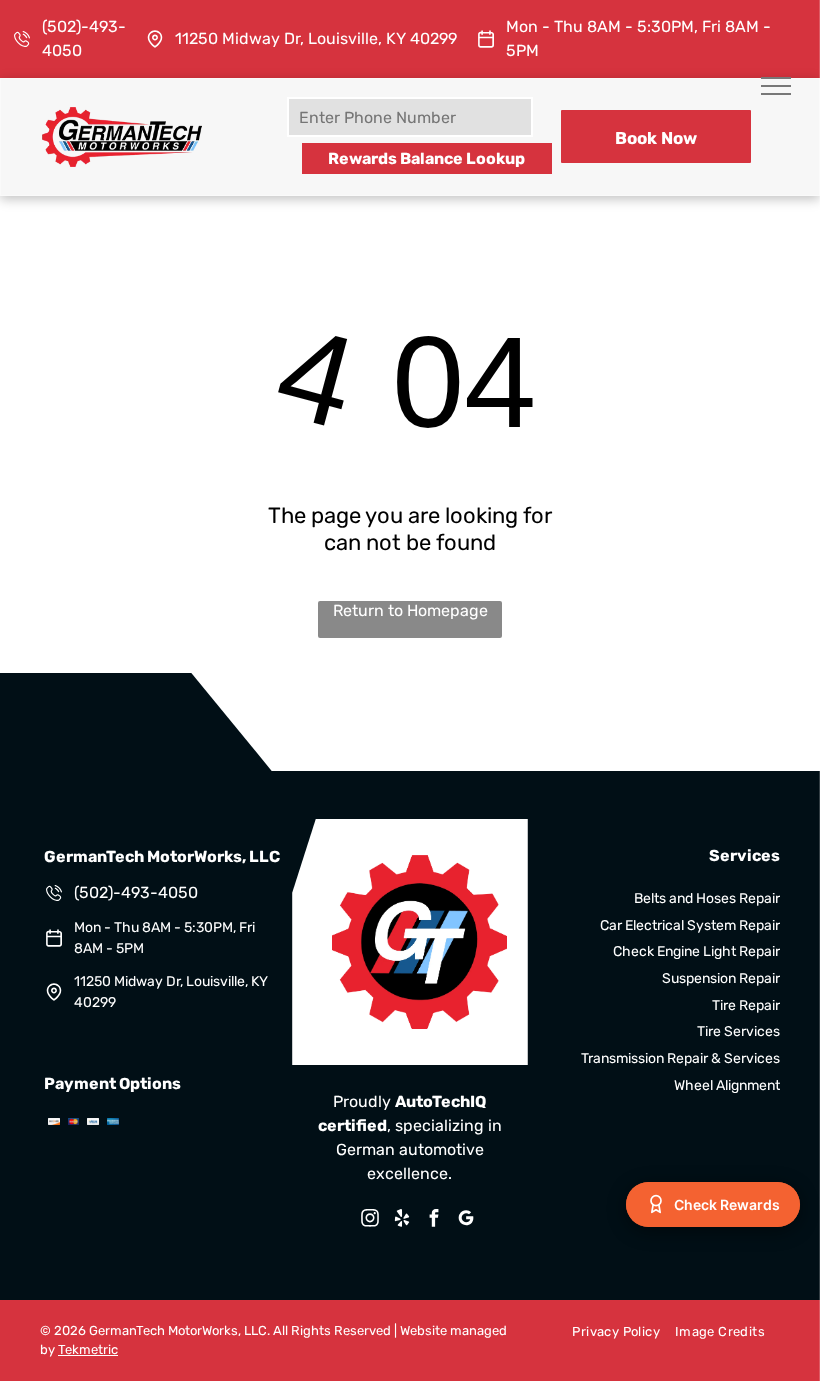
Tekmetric (88, 1349)
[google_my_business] (466, 1220)
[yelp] (402, 1220)
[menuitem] (608, 1331)
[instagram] (370, 1220)
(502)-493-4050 (136, 892)
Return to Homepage (410, 610)
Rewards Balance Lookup (426, 158)
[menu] (776, 86)
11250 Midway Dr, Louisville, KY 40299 (316, 38)
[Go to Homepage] (122, 112)
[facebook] (434, 1220)
